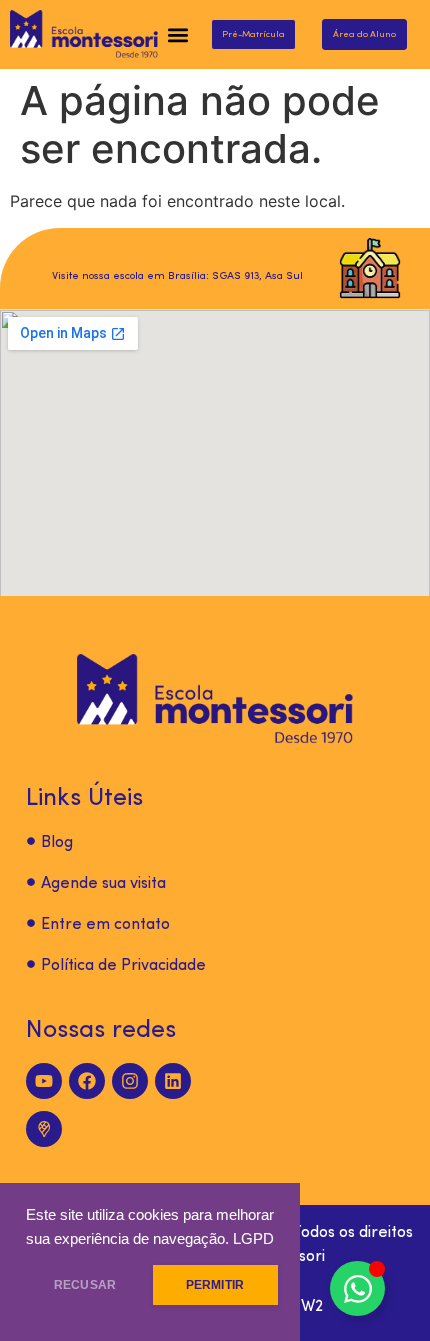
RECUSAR (85, 1285)
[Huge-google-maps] (44, 1129)
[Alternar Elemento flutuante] (357, 1288)
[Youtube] (44, 1081)
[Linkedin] (173, 1081)
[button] (178, 34)
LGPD (253, 1239)
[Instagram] (130, 1081)
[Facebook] (87, 1081)
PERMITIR (215, 1285)
